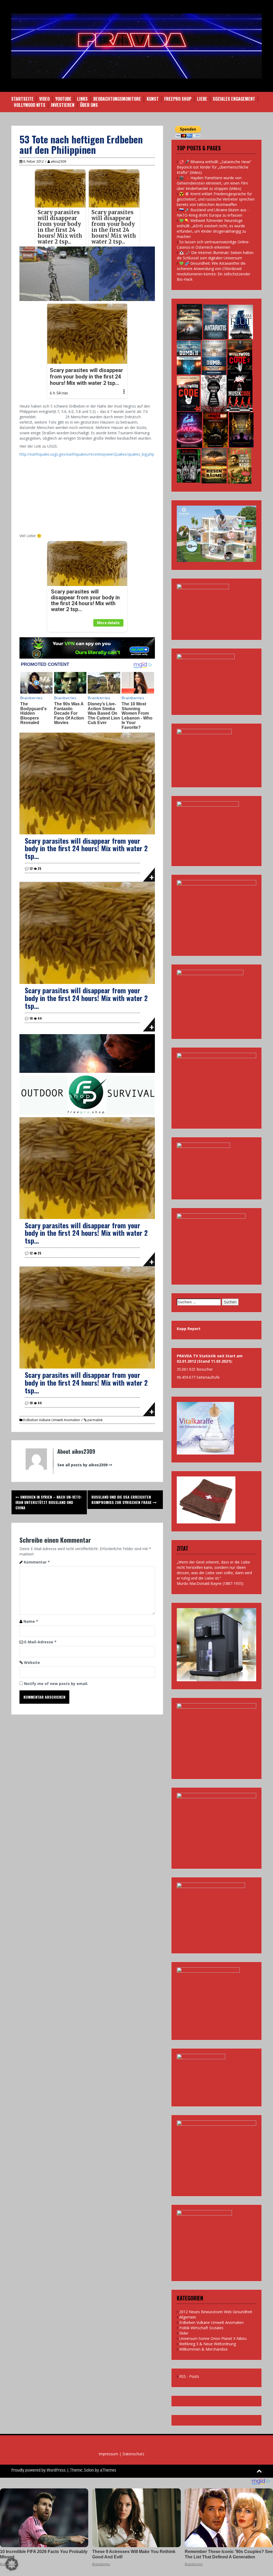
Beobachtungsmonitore (117, 99)
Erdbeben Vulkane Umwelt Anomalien (52, 1420)
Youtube (63, 99)
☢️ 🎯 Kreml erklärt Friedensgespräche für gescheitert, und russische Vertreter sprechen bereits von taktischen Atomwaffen (216, 199)
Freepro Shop (178, 99)
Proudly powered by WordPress (38, 2470)
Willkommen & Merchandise (203, 2349)
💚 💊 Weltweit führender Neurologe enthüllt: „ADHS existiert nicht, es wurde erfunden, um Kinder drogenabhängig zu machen (211, 228)
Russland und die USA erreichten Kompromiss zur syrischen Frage (122, 1500)
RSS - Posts (189, 2376)
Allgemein (188, 2317)
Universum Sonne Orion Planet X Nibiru (213, 2338)
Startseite (22, 99)
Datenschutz (133, 2454)
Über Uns (89, 105)
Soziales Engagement (234, 99)
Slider (184, 2333)
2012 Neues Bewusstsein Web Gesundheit (216, 2312)
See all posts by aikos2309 (82, 1465)
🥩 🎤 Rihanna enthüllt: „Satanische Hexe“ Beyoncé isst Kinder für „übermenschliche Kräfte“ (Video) (214, 167)
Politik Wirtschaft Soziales (201, 2328)
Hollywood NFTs (30, 105)
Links (82, 99)
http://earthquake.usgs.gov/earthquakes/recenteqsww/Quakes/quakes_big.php (87, 454)
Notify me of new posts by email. (56, 1684)
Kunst (153, 99)
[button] (12, 2564)
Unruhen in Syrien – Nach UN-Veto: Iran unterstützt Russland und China (49, 1502)
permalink (95, 1420)
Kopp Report (189, 1329)
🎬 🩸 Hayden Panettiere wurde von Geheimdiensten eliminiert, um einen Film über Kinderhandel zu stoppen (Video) (212, 183)
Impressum (108, 2454)
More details (108, 623)
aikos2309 (58, 161)
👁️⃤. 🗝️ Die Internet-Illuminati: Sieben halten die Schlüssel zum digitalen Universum (215, 255)
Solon (89, 2470)
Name (31, 1621)
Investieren (63, 105)
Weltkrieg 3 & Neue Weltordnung (208, 2344)
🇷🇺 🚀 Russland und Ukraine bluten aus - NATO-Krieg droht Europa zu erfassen (213, 212)
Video (44, 99)
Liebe (202, 99)
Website (32, 1662)
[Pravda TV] (136, 46)
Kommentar (37, 1562)
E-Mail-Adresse (40, 1642)
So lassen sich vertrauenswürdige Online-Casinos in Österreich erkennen (213, 245)
